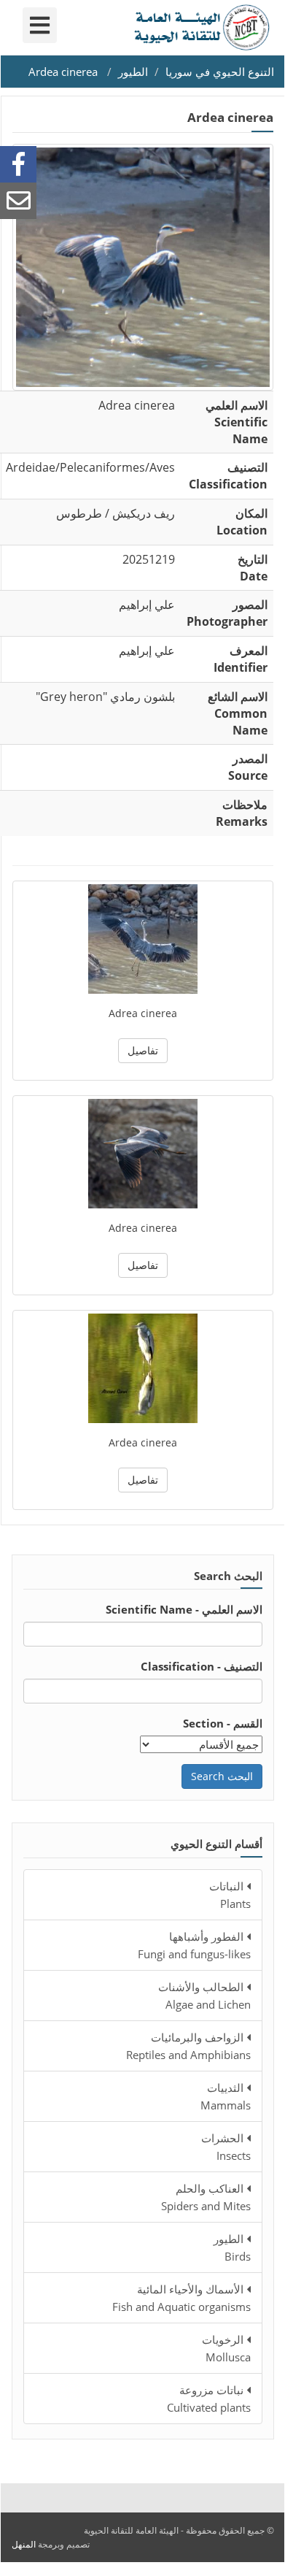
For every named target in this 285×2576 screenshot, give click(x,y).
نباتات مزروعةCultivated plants (209, 2399)
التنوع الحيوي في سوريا (220, 72)
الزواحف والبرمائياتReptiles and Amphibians (188, 2046)
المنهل (24, 2544)
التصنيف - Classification (202, 1666)
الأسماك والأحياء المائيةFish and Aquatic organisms (181, 2298)
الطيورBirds (232, 2247)
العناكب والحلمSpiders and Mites (206, 2197)
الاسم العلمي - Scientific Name (184, 1609)
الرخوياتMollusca (226, 2348)
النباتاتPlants (230, 1895)
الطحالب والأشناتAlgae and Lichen (204, 1996)
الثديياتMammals (226, 2096)
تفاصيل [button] (143, 1050)
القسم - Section (223, 1723)
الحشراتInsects (226, 2147)
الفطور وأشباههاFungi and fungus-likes (194, 1945)
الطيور (133, 72)
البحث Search (222, 1776)
